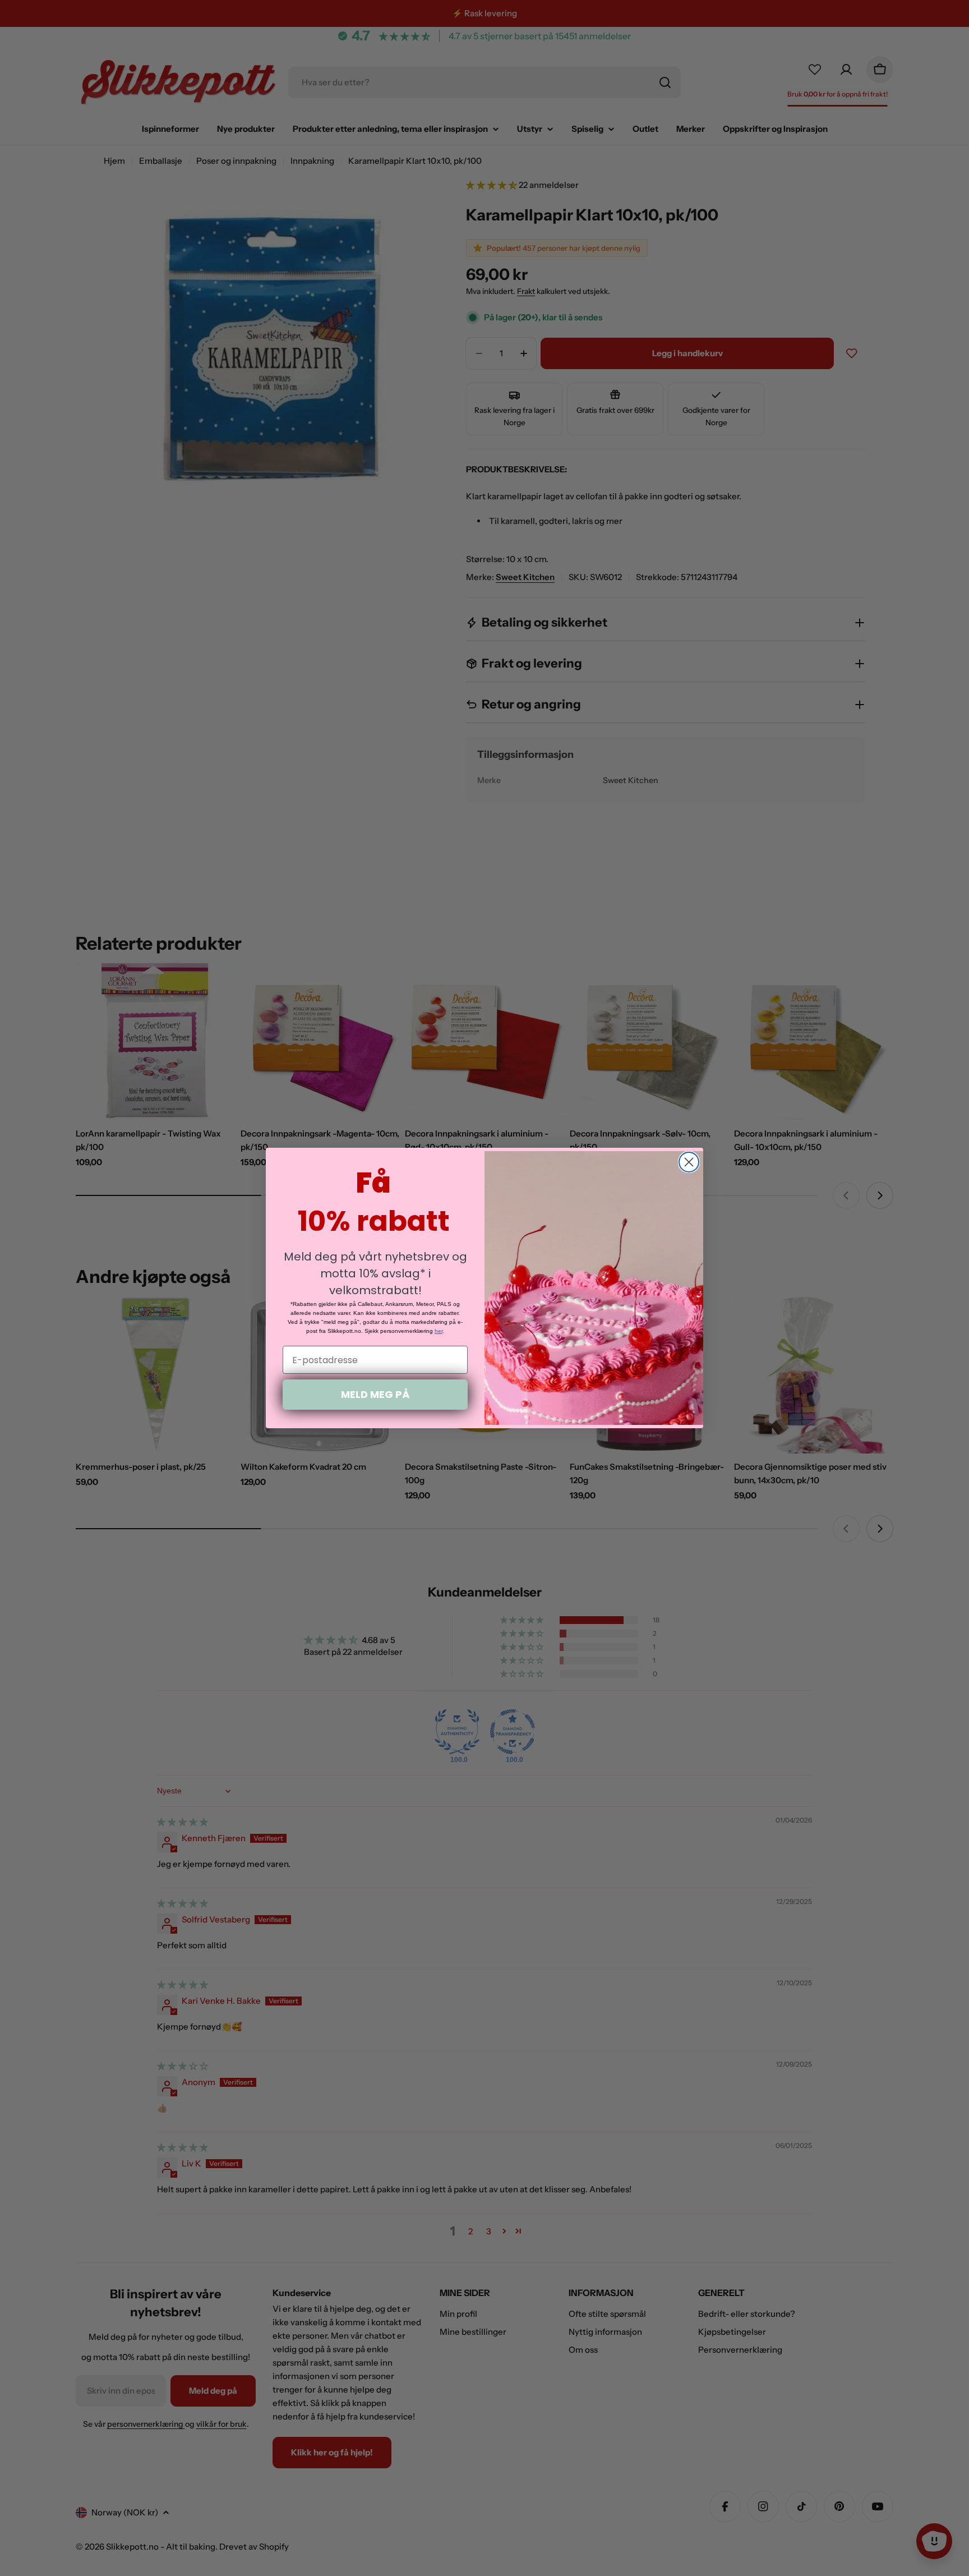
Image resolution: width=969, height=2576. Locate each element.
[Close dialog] (689, 1162)
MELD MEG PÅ (375, 1394)
